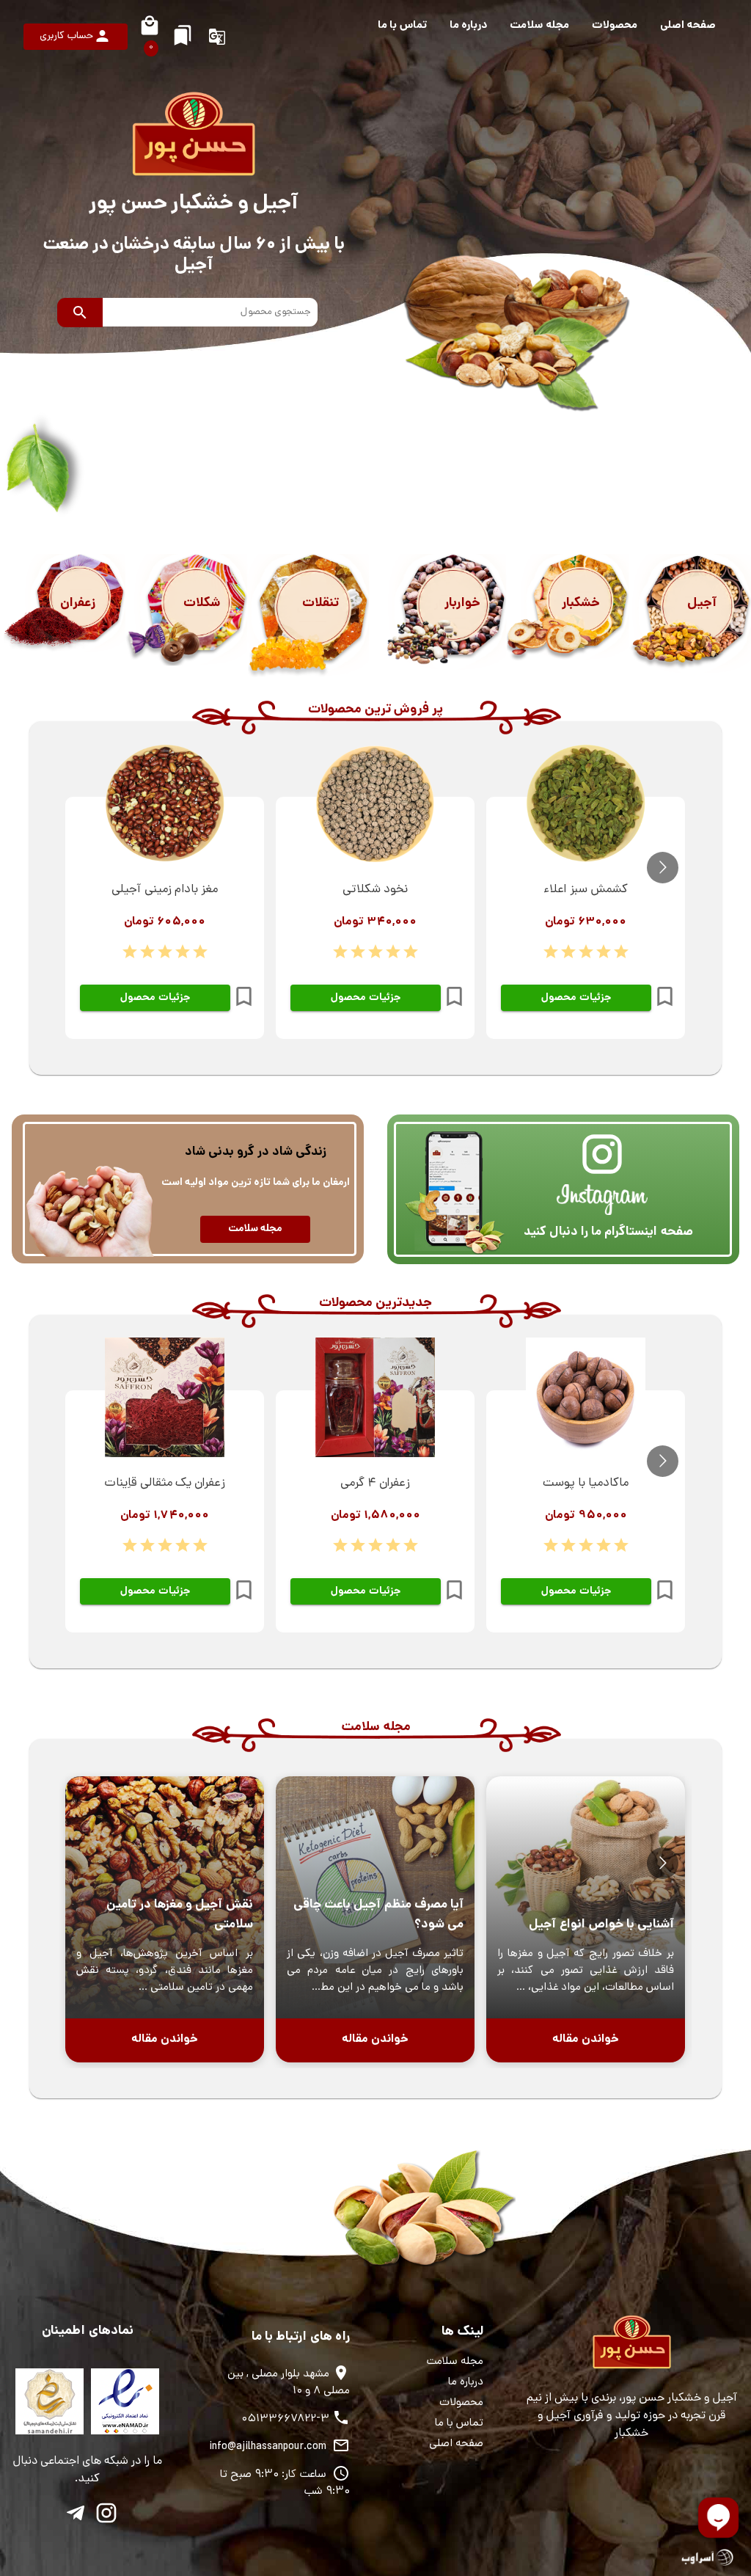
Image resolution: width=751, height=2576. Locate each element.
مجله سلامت (455, 2362)
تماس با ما (459, 2424)
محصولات (461, 2403)
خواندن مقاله (586, 2039)
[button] (688, 26)
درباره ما (466, 2383)
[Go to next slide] (663, 868)
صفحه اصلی (456, 2444)
